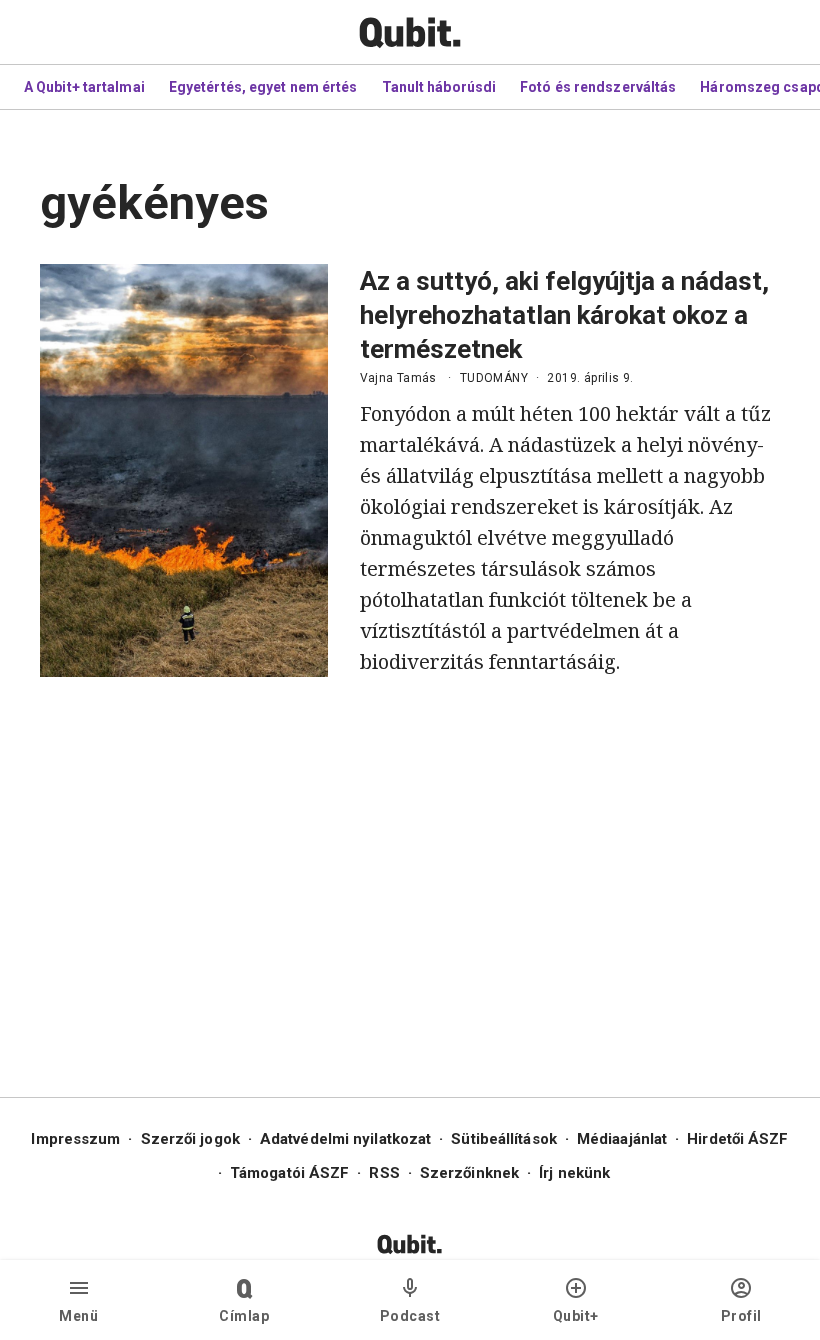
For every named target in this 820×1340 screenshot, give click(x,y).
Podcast (410, 1316)
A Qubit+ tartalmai (84, 87)
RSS (384, 1173)
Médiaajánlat (622, 1139)
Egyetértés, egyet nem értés (263, 87)
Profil (741, 1316)
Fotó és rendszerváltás (598, 87)
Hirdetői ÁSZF (737, 1139)
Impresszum (75, 1139)
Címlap (244, 1316)
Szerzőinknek (469, 1173)
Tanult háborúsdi (439, 87)
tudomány (494, 378)
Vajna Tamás (398, 378)
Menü (78, 1316)
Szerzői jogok (190, 1139)
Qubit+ (576, 1316)
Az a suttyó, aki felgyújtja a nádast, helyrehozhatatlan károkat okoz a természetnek (564, 315)
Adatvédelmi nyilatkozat (345, 1139)
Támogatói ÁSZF (289, 1173)
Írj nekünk (574, 1173)
